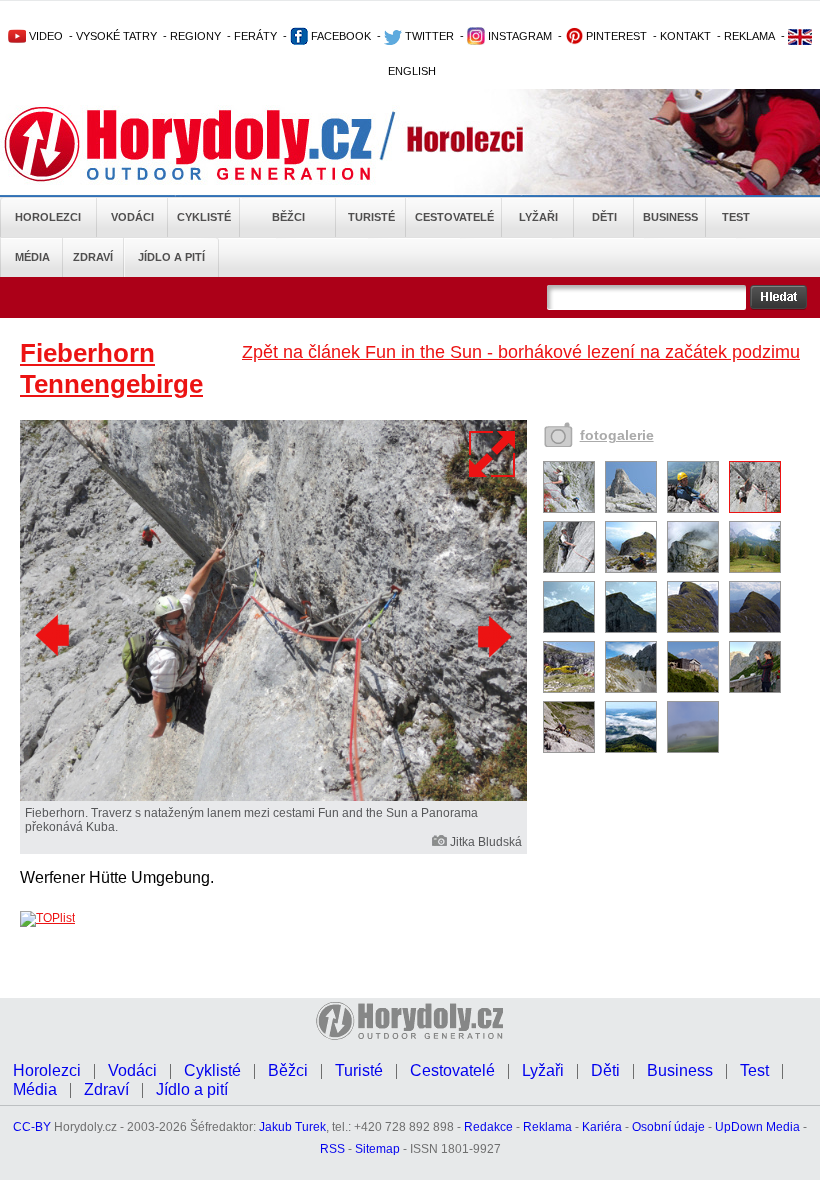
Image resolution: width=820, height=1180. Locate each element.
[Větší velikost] (493, 454)
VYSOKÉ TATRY (116, 36)
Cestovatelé (454, 217)
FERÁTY (255, 36)
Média (32, 257)
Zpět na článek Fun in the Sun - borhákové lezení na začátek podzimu (521, 352)
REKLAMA (749, 36)
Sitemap (377, 1149)
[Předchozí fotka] (55, 636)
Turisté (371, 217)
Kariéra (602, 1127)
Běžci (288, 217)
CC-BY (32, 1127)
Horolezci (48, 217)
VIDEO (44, 36)
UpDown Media (757, 1127)
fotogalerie (617, 435)
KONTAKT (685, 36)
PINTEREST (615, 36)
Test (736, 217)
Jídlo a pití (171, 257)
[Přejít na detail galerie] (273, 797)
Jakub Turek (292, 1127)
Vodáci (132, 217)
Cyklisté (204, 217)
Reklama (547, 1127)
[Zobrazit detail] (569, 509)
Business (670, 217)
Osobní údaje (668, 1127)
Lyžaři (538, 217)
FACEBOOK (339, 36)
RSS (332, 1149)
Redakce (488, 1127)
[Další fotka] (492, 636)
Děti (604, 217)
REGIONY (195, 36)
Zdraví (93, 257)
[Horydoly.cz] (212, 144)
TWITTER (428, 36)
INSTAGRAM (518, 36)
